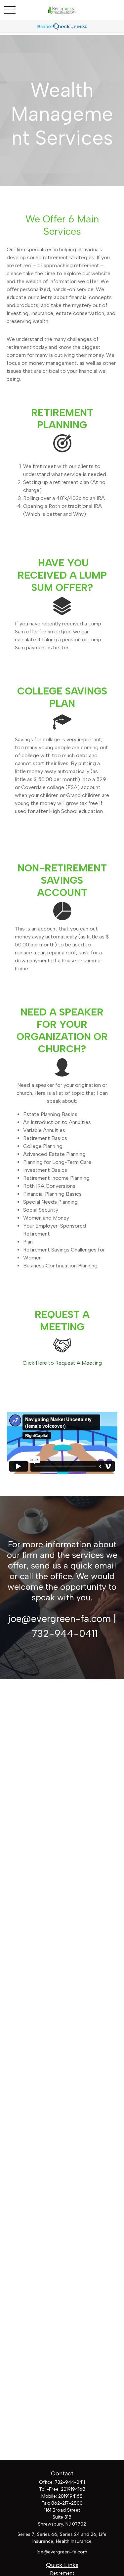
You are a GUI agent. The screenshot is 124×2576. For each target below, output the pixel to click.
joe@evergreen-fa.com (62, 2552)
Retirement (62, 2573)
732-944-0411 (70, 2482)
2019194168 (73, 2489)
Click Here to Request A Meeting (62, 1363)
